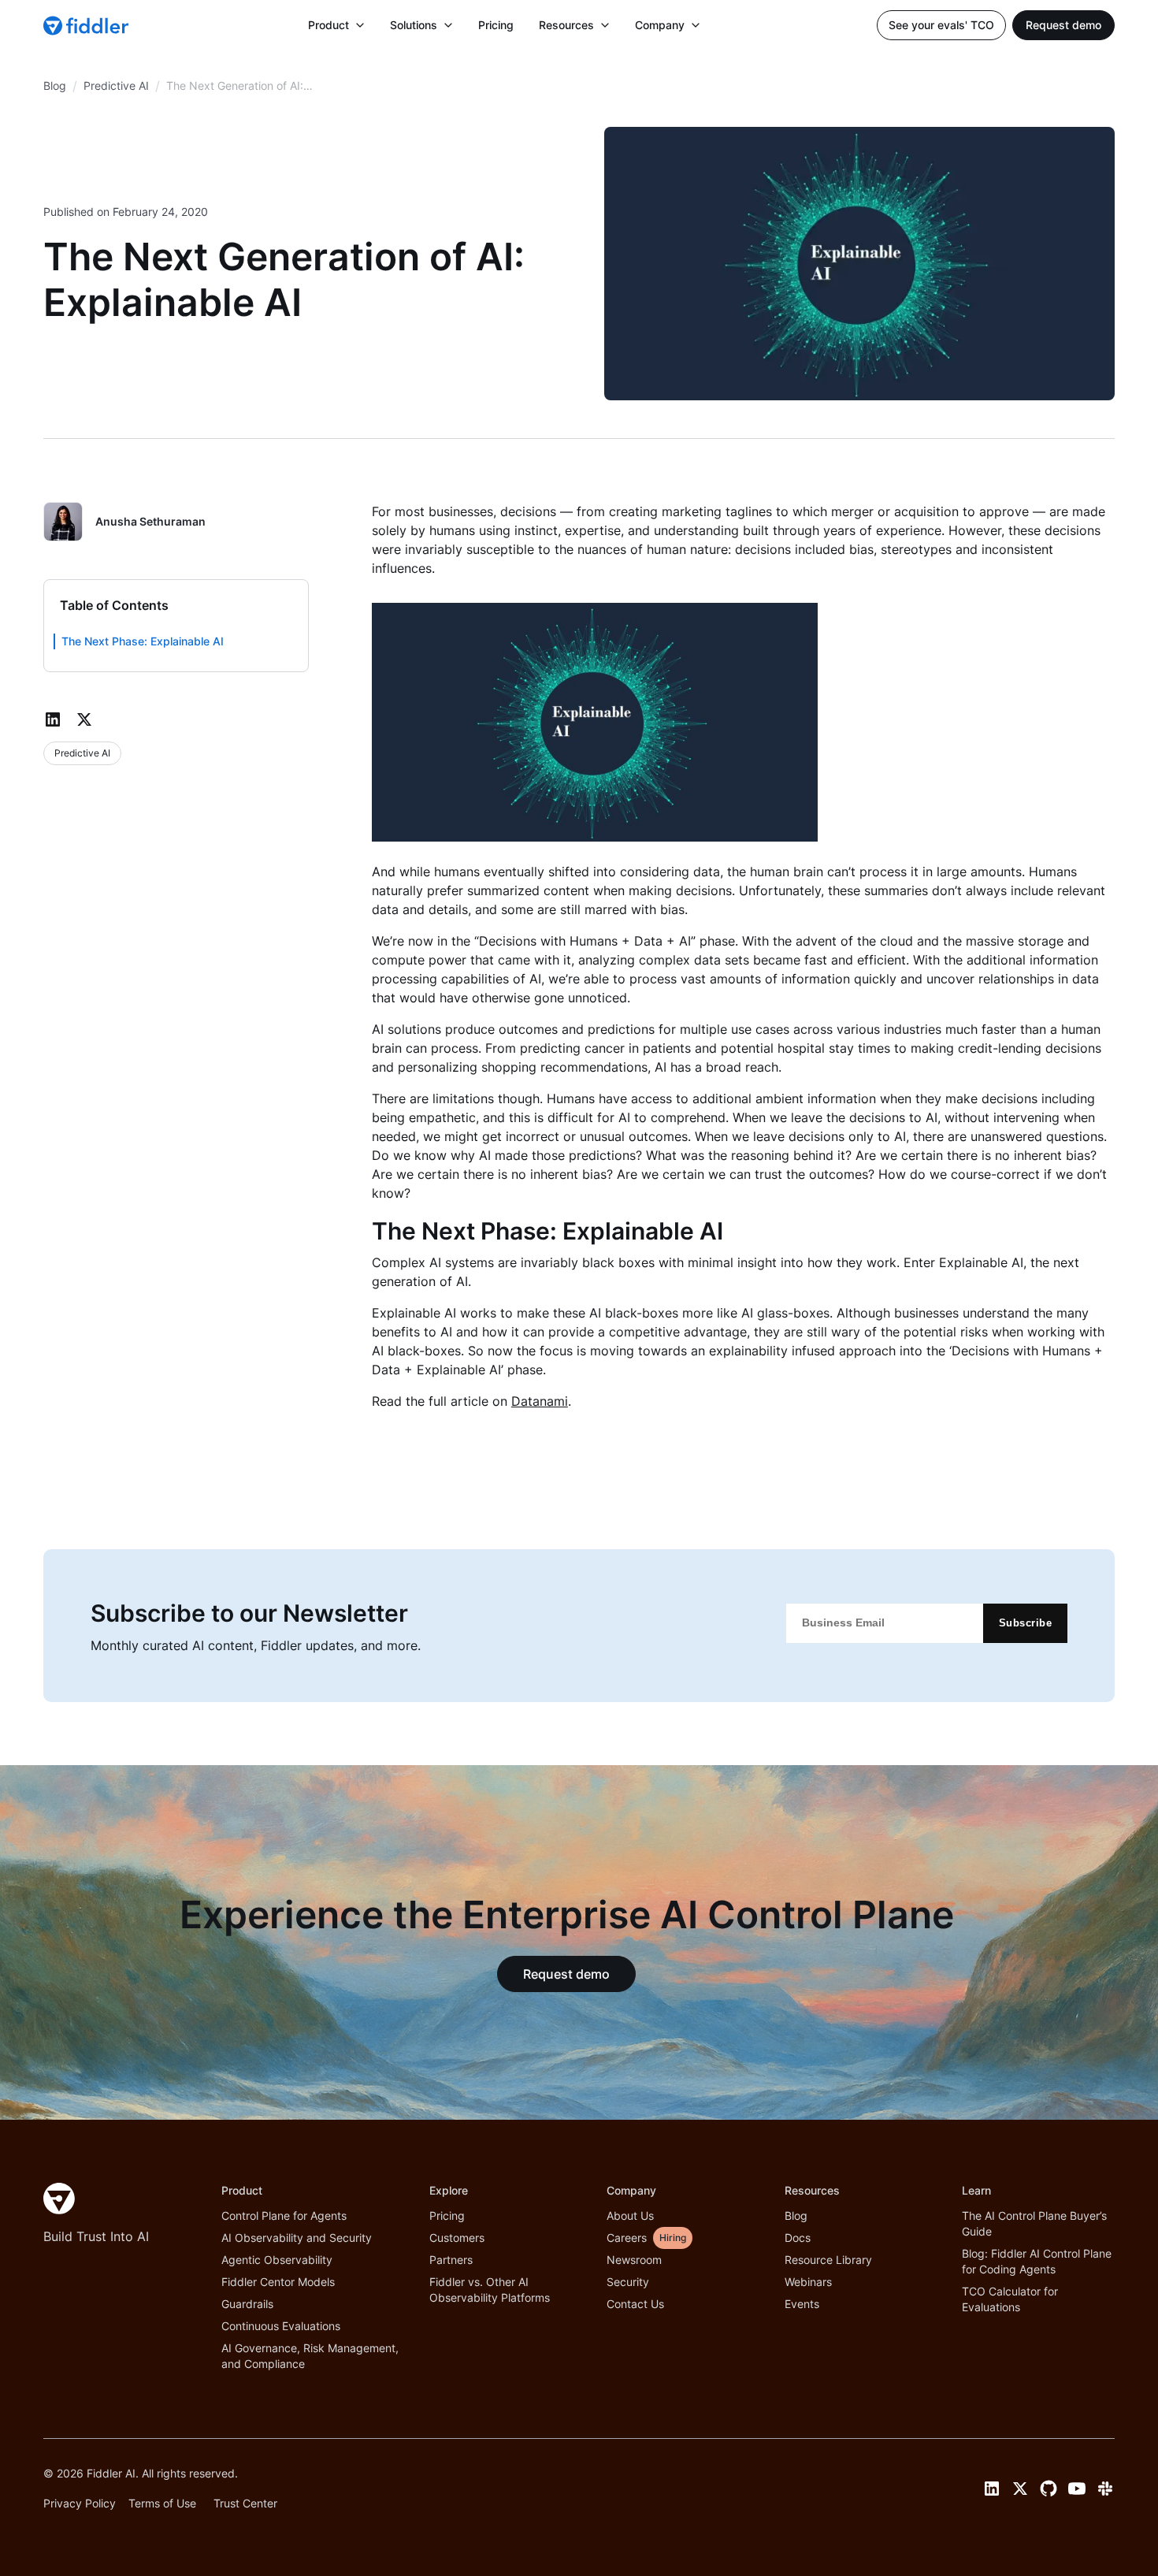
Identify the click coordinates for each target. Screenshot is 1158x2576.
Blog (796, 2215)
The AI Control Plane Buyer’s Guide (1034, 2223)
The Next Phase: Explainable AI (144, 641)
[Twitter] (84, 719)
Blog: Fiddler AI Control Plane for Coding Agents (1037, 2261)
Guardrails (247, 2304)
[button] (336, 25)
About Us (630, 2215)
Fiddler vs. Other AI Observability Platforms (490, 2290)
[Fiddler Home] (59, 2199)
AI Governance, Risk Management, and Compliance (310, 2356)
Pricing (496, 25)
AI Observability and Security (297, 2238)
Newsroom (634, 2260)
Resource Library (828, 2260)
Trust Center (245, 2503)
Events (802, 2304)
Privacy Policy (80, 2503)
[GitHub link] (1049, 2489)
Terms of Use (162, 2503)
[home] (87, 25)
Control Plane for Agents (284, 2215)
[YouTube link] (1077, 2489)
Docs (798, 2238)
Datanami (540, 1401)
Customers (457, 2238)
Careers (627, 2238)
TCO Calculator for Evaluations (1010, 2299)
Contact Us (635, 2304)
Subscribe (1026, 1623)
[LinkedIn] (53, 719)
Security (628, 2282)
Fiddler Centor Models (278, 2282)
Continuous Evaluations (281, 2326)
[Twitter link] (1020, 2489)
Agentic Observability (277, 2260)
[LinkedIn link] (992, 2489)
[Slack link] (1105, 2489)
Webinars (808, 2282)
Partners (451, 2260)
